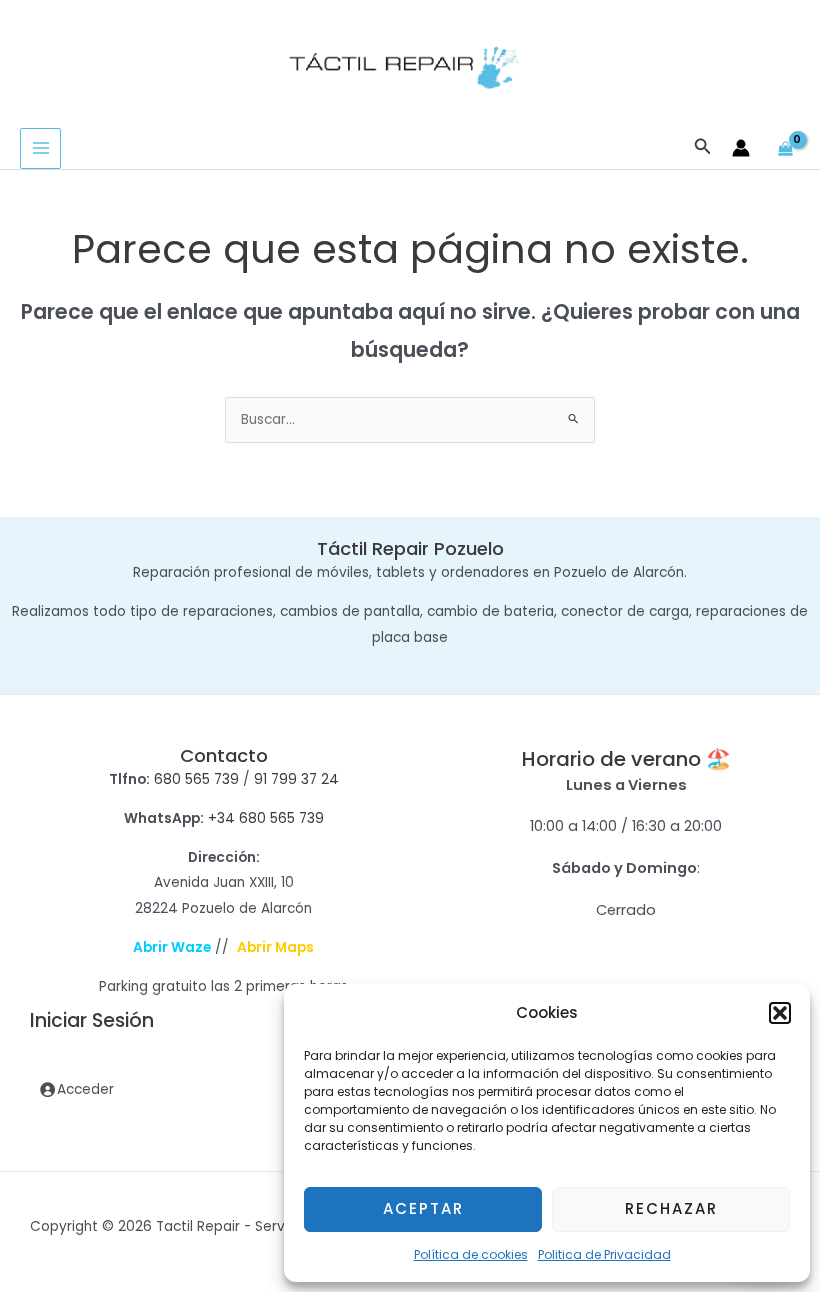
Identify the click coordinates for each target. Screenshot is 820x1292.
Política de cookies (471, 1254)
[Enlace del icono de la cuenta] (741, 148)
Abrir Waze (172, 947)
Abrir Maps (275, 947)
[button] (780, 1013)
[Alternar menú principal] (40, 148)
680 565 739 (196, 779)
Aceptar (423, 1208)
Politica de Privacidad (604, 1254)
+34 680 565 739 (266, 818)
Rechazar (671, 1208)
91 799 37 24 (296, 779)
